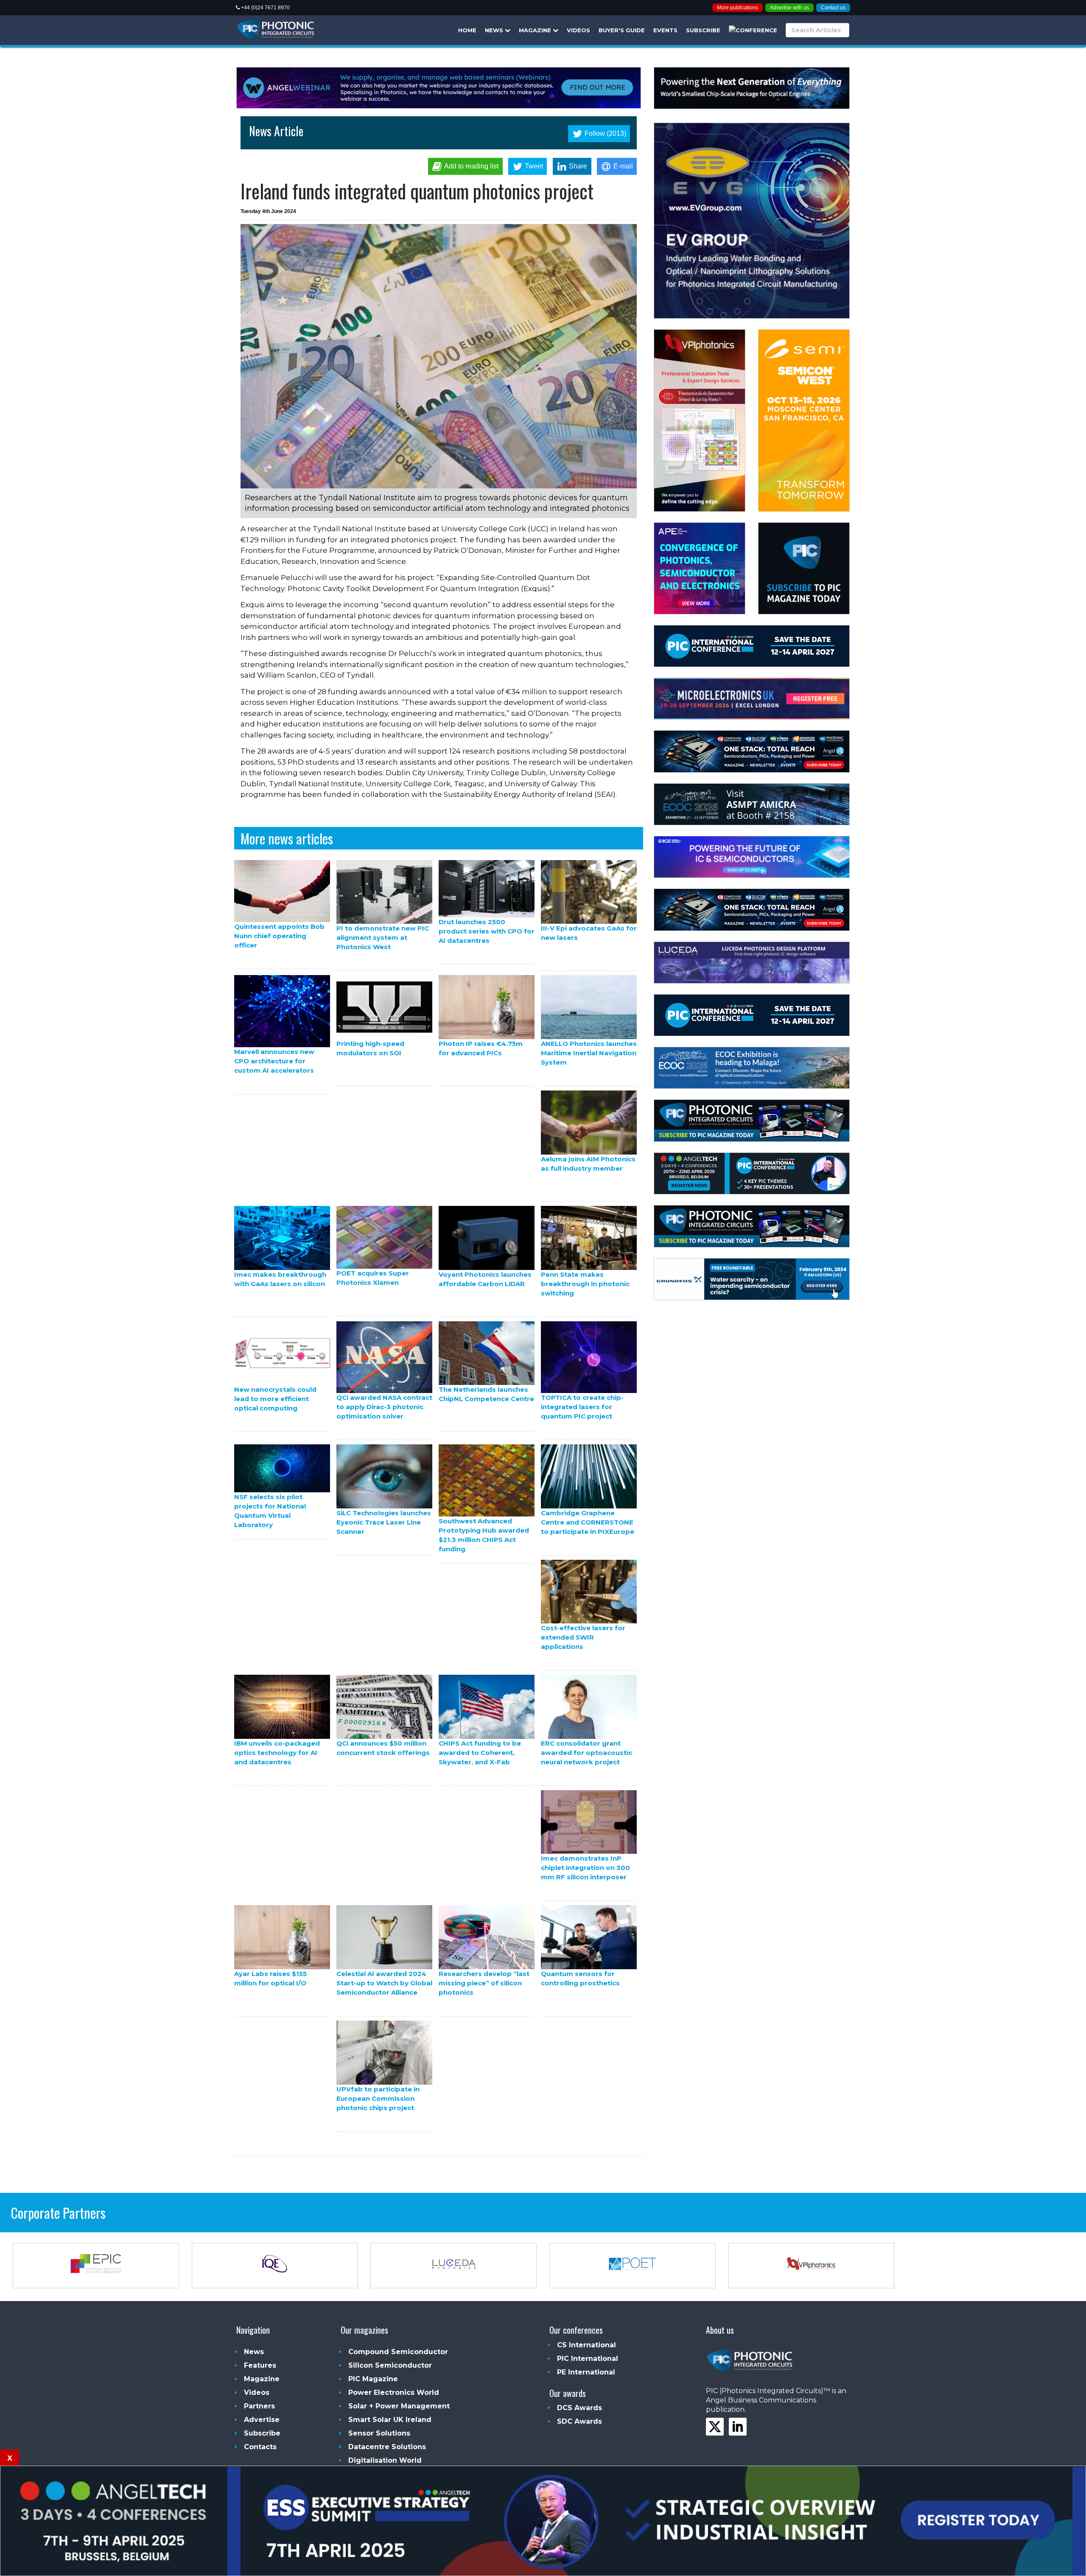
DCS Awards (579, 2408)
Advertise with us (789, 8)
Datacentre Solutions (387, 2447)
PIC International (588, 2359)
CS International (586, 2345)
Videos (578, 30)
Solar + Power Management (399, 2406)
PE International (586, 2372)
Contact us (833, 8)
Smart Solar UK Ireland (390, 2420)
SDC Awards (579, 2421)
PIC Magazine (373, 2379)
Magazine (536, 30)
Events (665, 30)
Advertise (262, 2420)
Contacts (260, 2447)
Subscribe (703, 30)
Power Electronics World (394, 2392)
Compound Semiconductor (398, 2352)
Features (260, 2365)
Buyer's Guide (622, 30)
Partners (259, 2406)
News (495, 30)
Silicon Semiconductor (390, 2365)
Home (467, 30)
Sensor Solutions (379, 2433)
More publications (738, 8)
